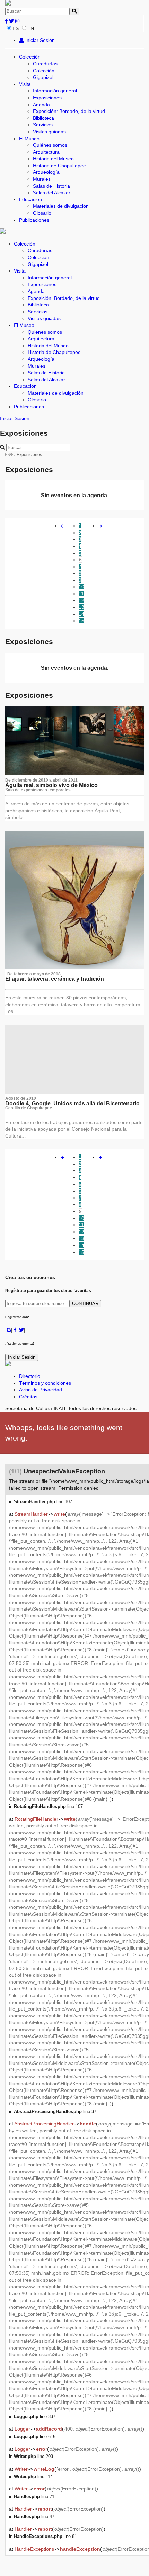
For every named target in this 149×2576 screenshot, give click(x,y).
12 (81, 600)
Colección (30, 57)
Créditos (28, 1397)
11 (81, 594)
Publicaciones (34, 220)
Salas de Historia (51, 186)
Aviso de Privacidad (41, 1390)
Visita (25, 84)
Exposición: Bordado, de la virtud (69, 111)
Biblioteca (43, 118)
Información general (55, 91)
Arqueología (46, 172)
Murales (42, 179)
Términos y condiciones (45, 1383)
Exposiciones (47, 98)
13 (81, 607)
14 (81, 614)
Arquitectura (46, 152)
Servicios (43, 125)
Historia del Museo (53, 159)
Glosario (42, 213)
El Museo (29, 139)
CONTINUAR (85, 1304)
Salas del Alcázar (52, 193)
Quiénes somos (50, 145)
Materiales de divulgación (61, 206)
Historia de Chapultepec (59, 166)
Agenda (41, 105)
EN (31, 28)
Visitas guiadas (49, 132)
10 (81, 587)
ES (16, 28)
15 (81, 621)
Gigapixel (43, 77)
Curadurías (45, 64)
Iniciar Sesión (39, 40)
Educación (30, 199)
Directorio (30, 1376)
